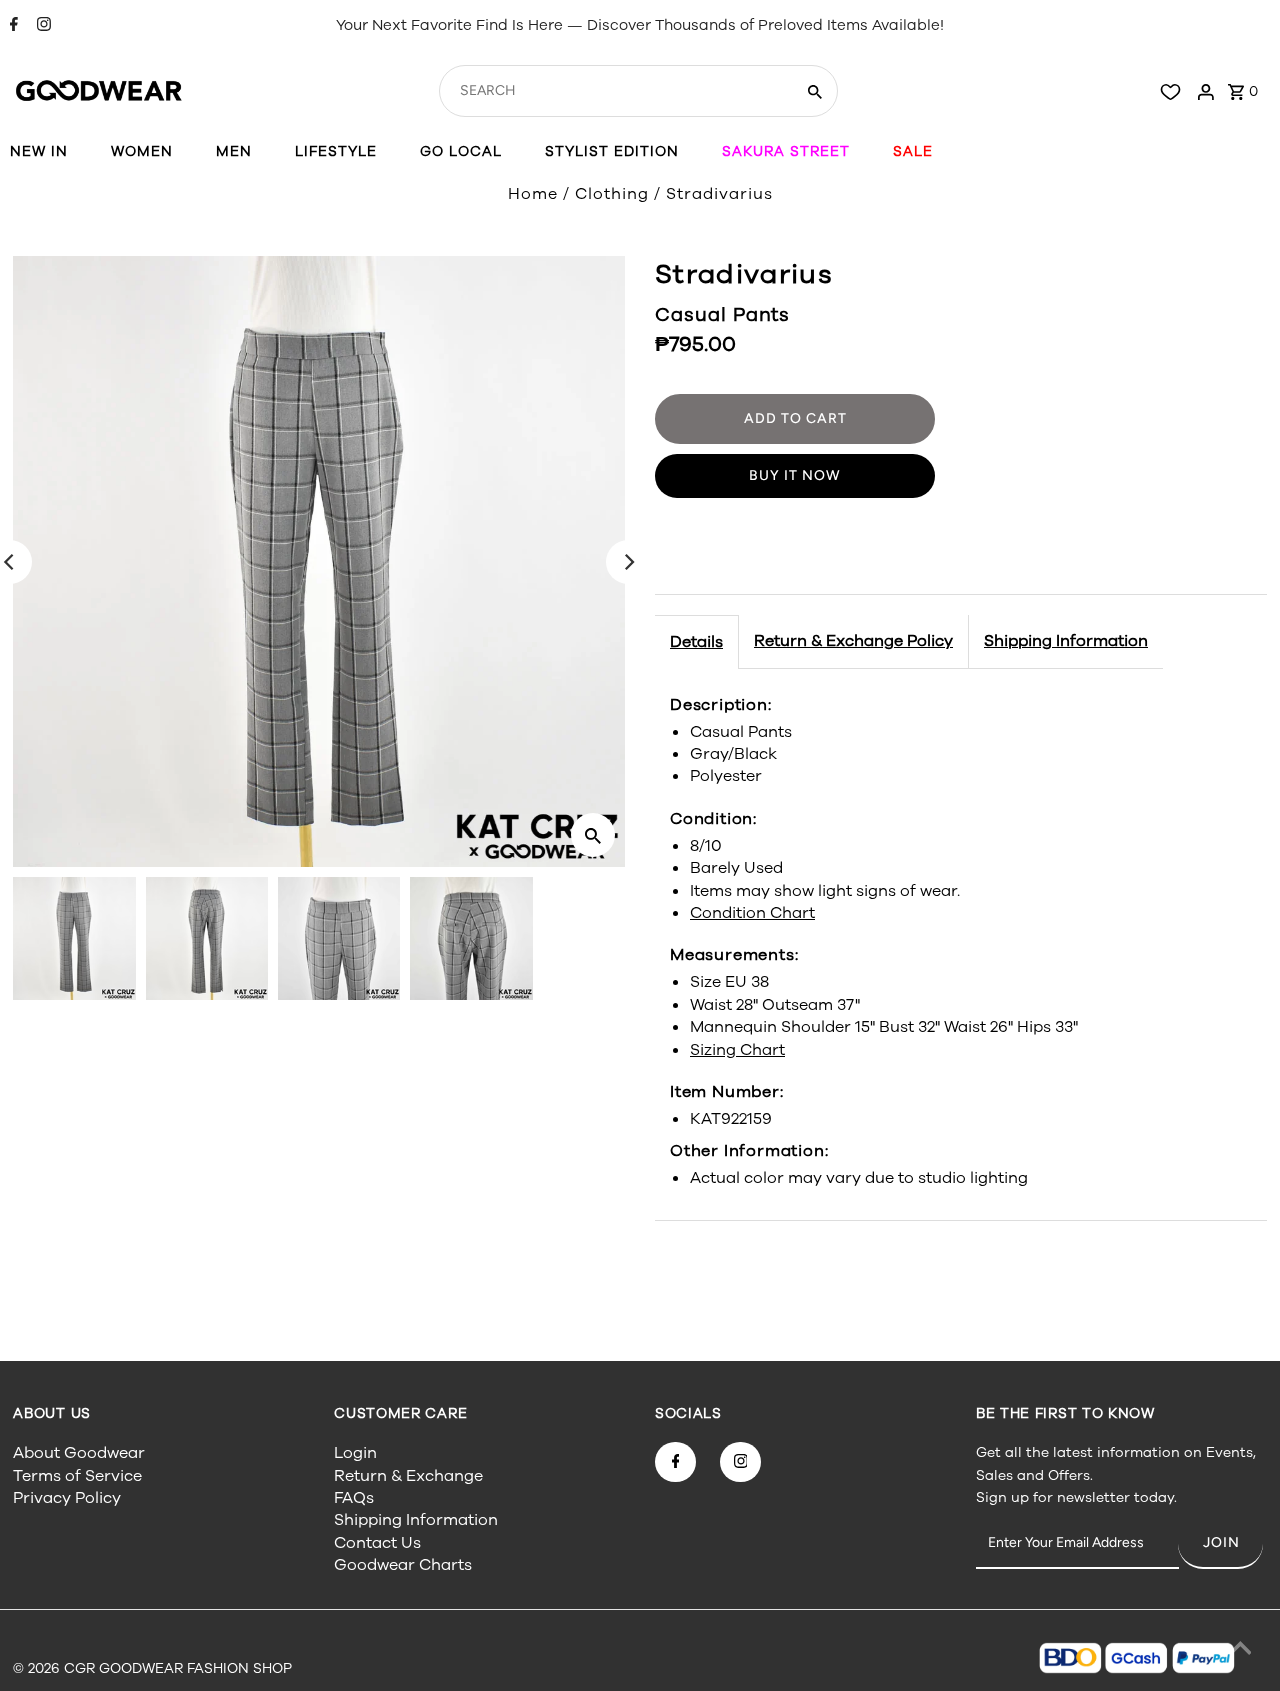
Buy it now (795, 475)
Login (355, 1453)
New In (39, 151)
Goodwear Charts (403, 1565)
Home (533, 194)
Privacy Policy (67, 1498)
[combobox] (614, 91)
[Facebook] (11, 26)
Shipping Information (1066, 641)
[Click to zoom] (593, 835)
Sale (913, 151)
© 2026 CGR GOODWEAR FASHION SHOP (152, 1668)
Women (142, 151)
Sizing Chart (737, 1050)
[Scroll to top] (1240, 1651)
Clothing (612, 194)
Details (696, 642)
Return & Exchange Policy (853, 641)
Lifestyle (336, 151)
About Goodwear (79, 1453)
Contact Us (377, 1543)
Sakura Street (786, 151)
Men (234, 151)
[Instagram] (41, 26)
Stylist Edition (612, 151)
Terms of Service (77, 1476)
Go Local (461, 151)
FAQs (354, 1498)
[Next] (628, 562)
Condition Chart (752, 913)
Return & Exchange (408, 1476)
